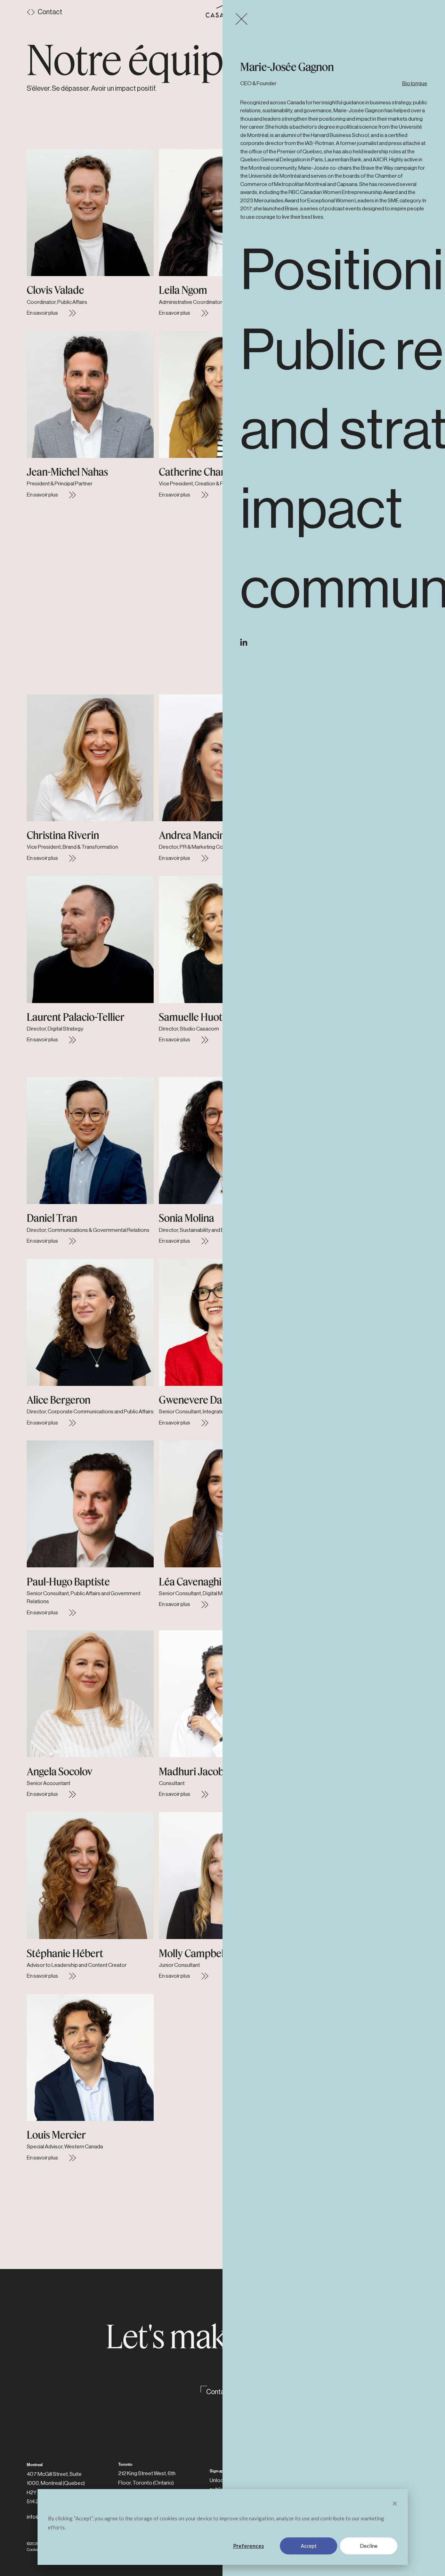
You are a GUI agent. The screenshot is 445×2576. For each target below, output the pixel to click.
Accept (309, 2546)
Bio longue (415, 83)
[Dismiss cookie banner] (395, 2504)
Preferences (249, 2546)
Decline (369, 2546)
